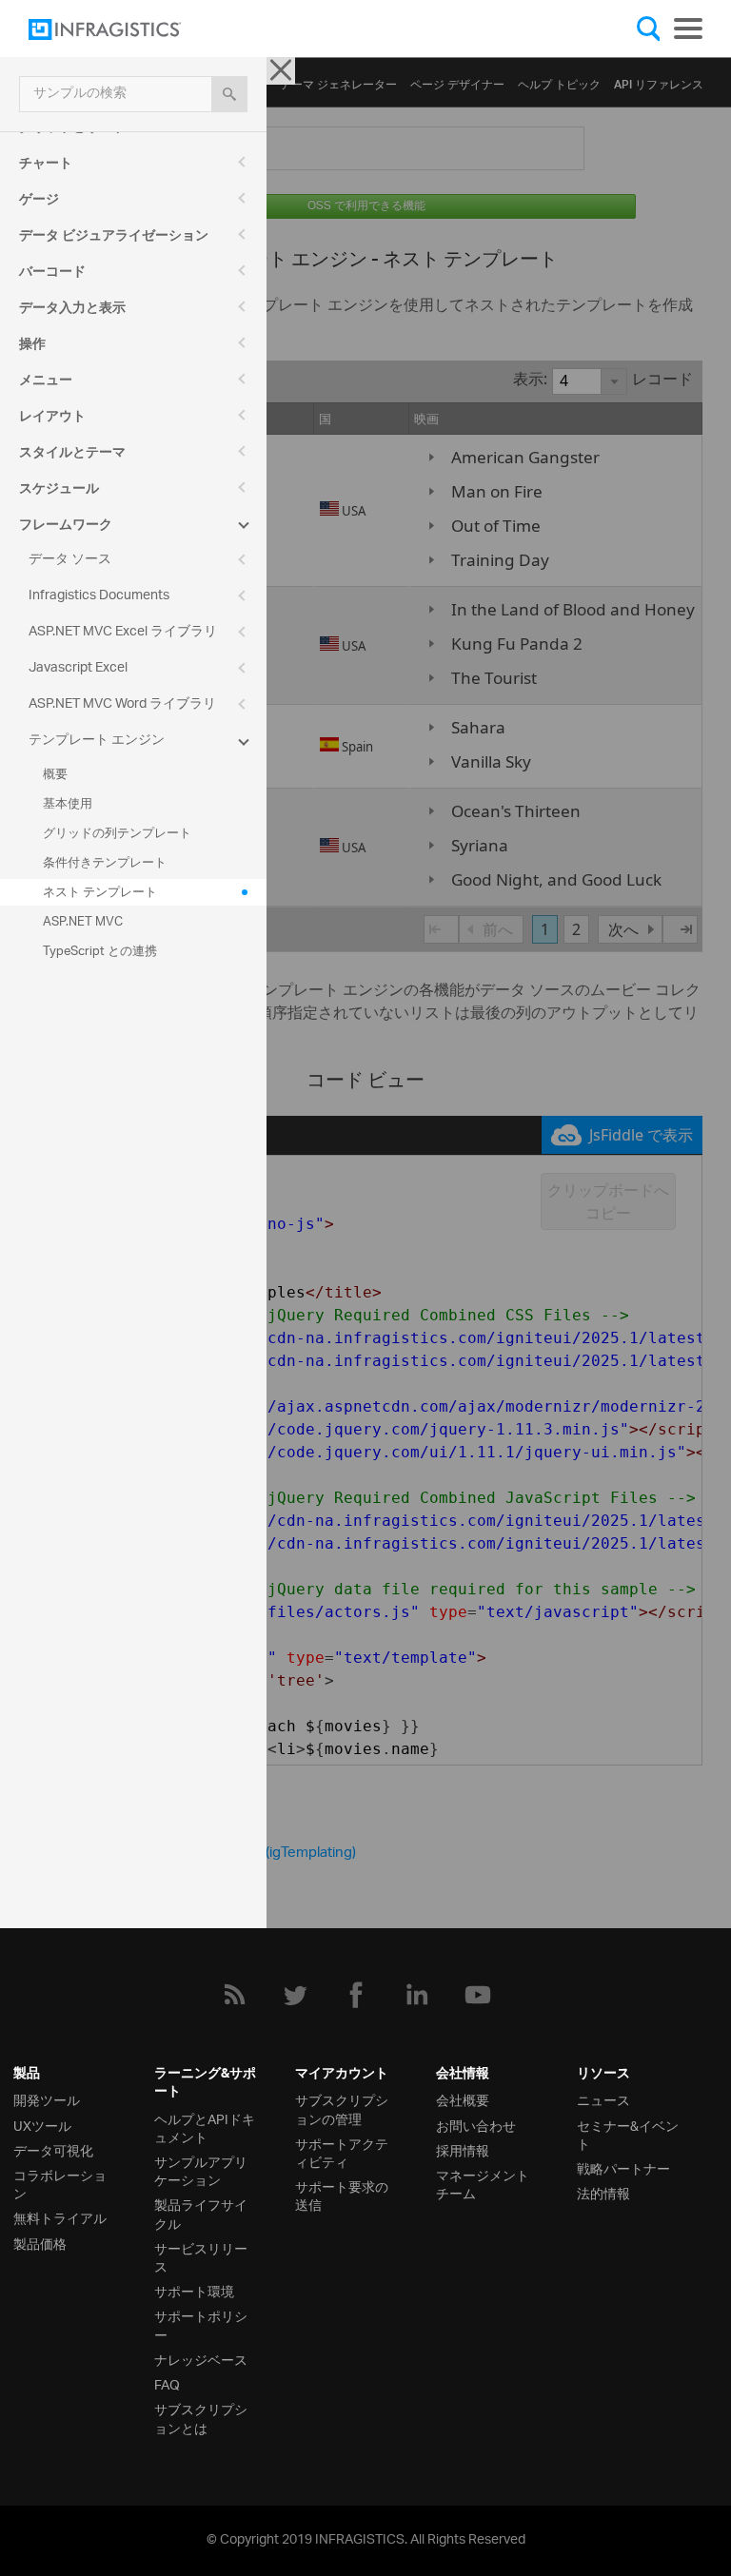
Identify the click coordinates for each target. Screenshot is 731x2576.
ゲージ (39, 202)
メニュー (46, 382)
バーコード (52, 274)
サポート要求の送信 (342, 2195)
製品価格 (40, 2243)
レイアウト (52, 419)
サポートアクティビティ (342, 2152)
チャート (46, 166)
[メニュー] (688, 29)
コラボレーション (60, 2183)
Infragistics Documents (99, 596)
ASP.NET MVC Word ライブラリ (122, 704)
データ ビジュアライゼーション (114, 238)
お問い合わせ (476, 2125)
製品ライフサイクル (201, 2213)
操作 (32, 346)
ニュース (603, 2099)
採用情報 (463, 2149)
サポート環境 (194, 2290)
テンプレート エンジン (97, 741)
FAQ (167, 2383)
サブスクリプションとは (201, 2417)
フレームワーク (66, 527)
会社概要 (463, 2099)
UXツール (42, 2125)
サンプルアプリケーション (201, 2170)
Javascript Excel (78, 668)
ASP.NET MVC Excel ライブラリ (123, 632)
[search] (229, 94)
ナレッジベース (201, 2359)
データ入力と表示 (72, 310)
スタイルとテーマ (72, 455)
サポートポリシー (201, 2324)
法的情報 (603, 2192)
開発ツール (47, 2099)
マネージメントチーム (483, 2183)
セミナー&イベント (628, 2134)
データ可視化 (53, 2149)
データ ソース (70, 560)
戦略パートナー (623, 2167)
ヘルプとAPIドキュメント (205, 2127)
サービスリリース (201, 2256)
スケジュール (59, 491)
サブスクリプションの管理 (342, 2108)
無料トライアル (60, 2217)
